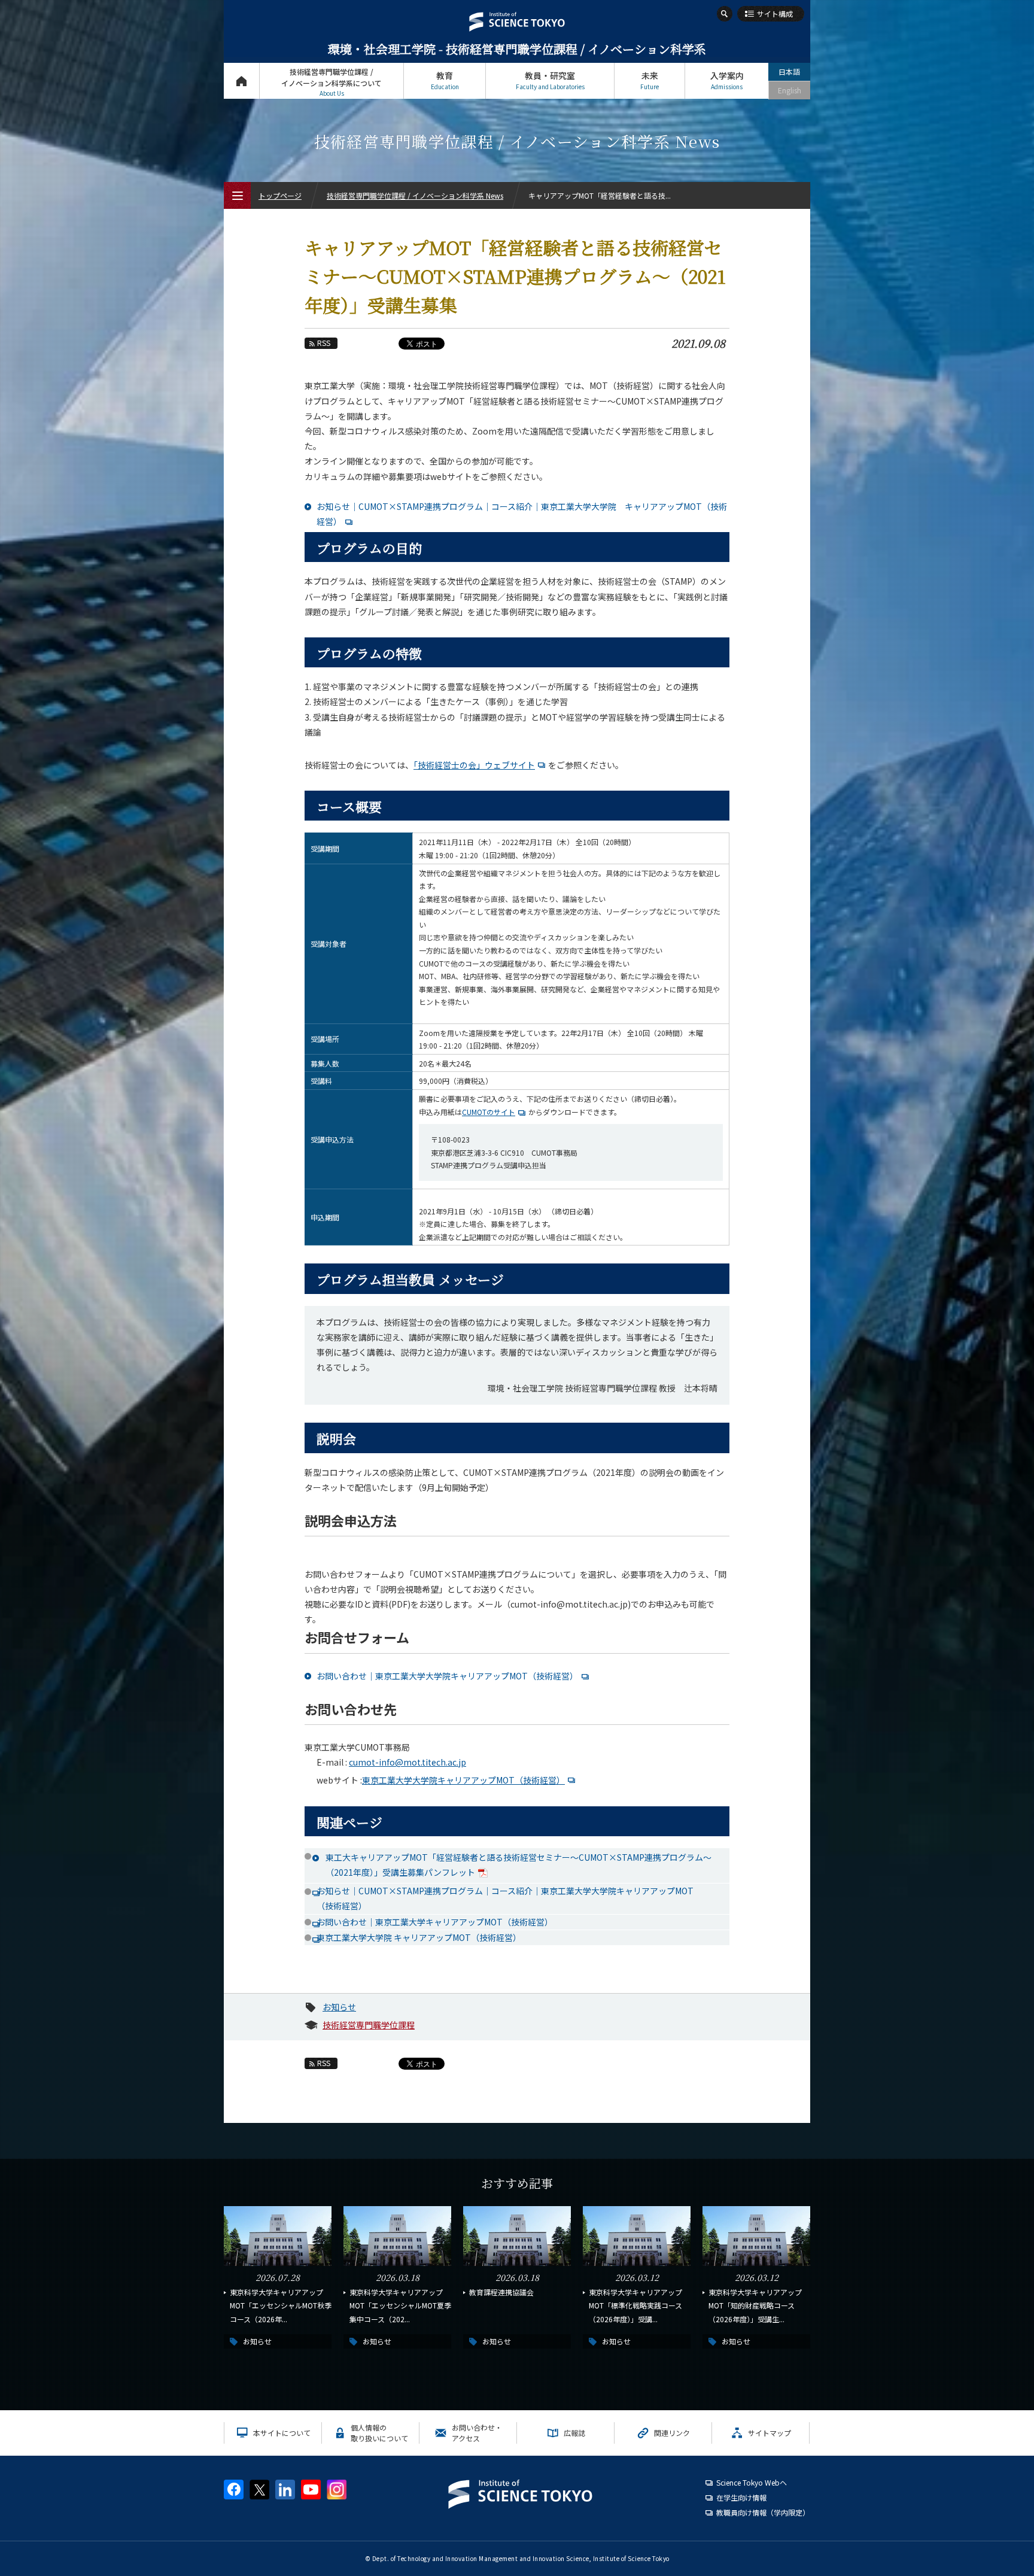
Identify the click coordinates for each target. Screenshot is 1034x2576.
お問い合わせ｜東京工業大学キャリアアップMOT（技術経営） (435, 1922)
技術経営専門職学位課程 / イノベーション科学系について (332, 82)
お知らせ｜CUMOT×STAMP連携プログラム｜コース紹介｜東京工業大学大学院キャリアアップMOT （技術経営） (523, 1898)
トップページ (241, 81)
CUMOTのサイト (489, 1112)
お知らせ (339, 2007)
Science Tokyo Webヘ (752, 2482)
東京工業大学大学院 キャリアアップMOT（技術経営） (419, 1937)
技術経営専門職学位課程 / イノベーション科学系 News (415, 195)
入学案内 (727, 80)
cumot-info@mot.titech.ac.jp (407, 1762)
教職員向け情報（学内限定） (763, 2512)
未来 (650, 80)
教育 (445, 80)
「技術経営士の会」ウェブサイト (474, 765)
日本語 (789, 72)
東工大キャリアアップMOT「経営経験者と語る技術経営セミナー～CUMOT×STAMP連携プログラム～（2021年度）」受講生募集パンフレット (518, 1865)
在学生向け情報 (741, 2497)
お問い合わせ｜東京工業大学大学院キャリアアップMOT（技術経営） (447, 1676)
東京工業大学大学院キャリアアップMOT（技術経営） (463, 1780)
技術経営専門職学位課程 (369, 2025)
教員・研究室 (550, 80)
